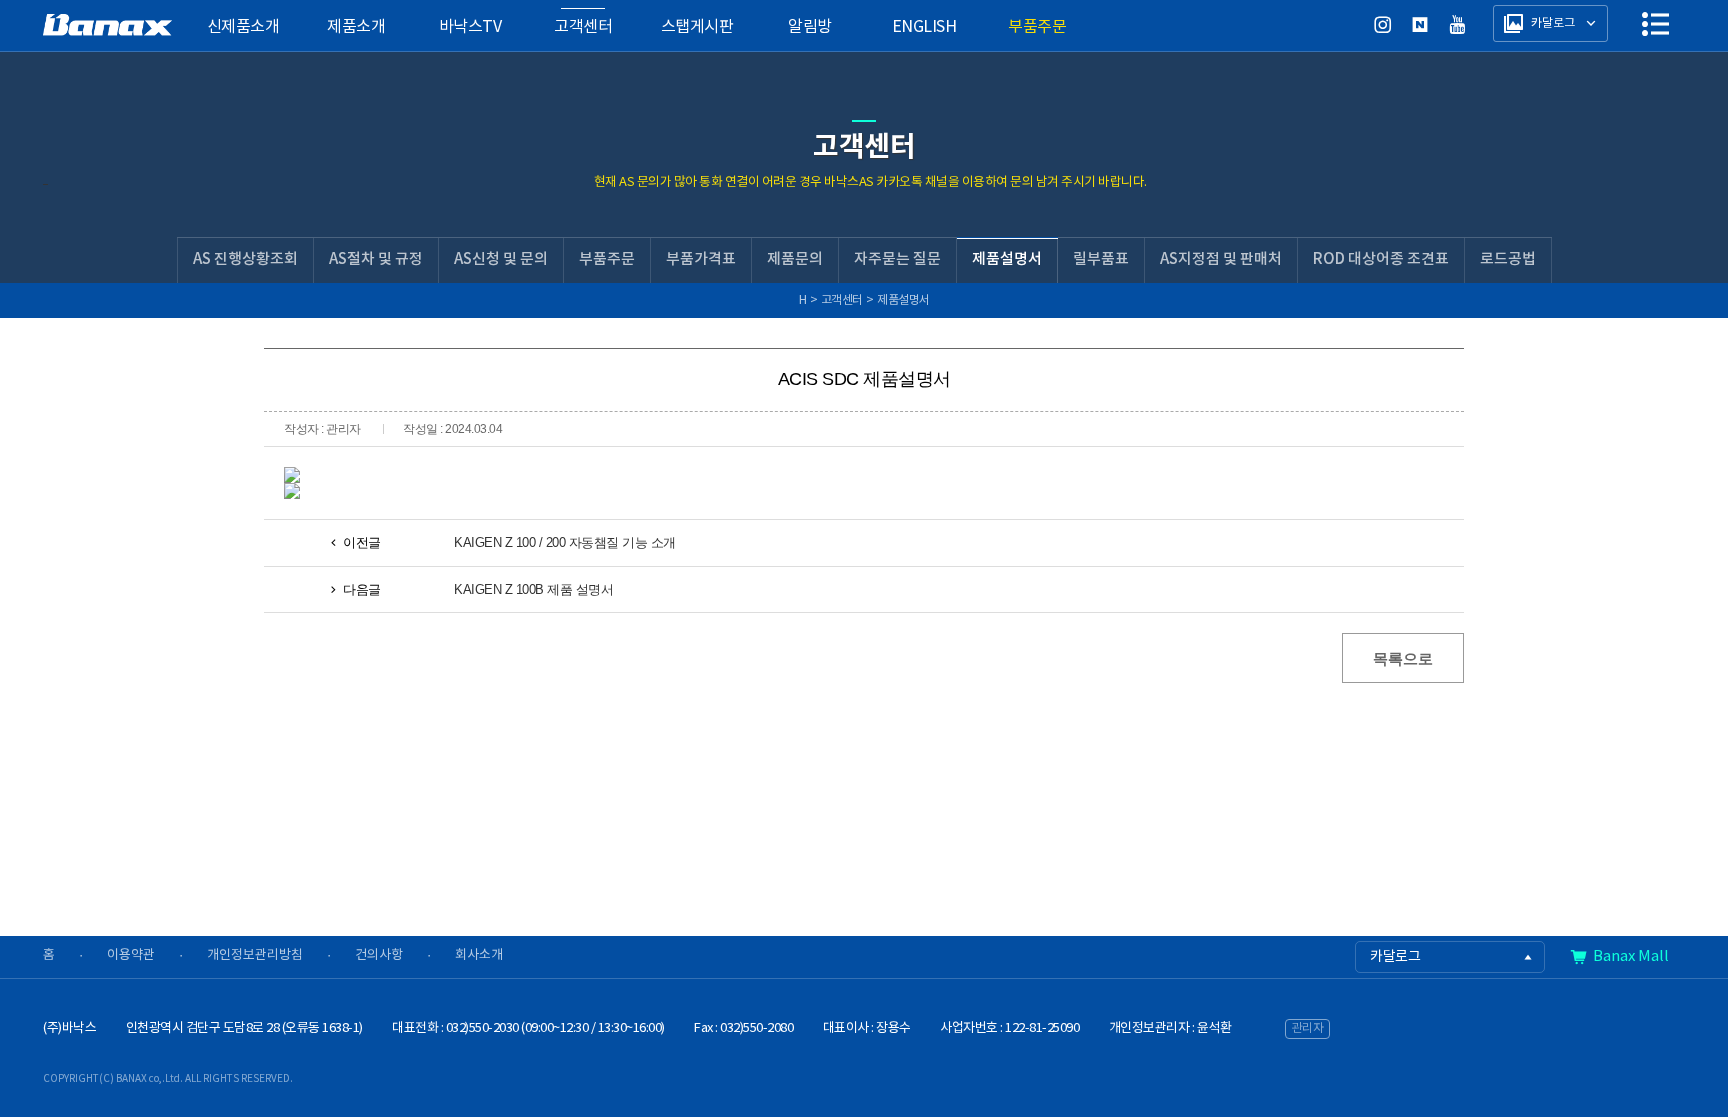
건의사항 (379, 955)
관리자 (1308, 1028)
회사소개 (479, 955)
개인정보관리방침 (255, 955)
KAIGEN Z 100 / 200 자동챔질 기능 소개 (565, 542)
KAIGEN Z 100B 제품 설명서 (533, 589)
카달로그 (1395, 957)
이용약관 (131, 955)
